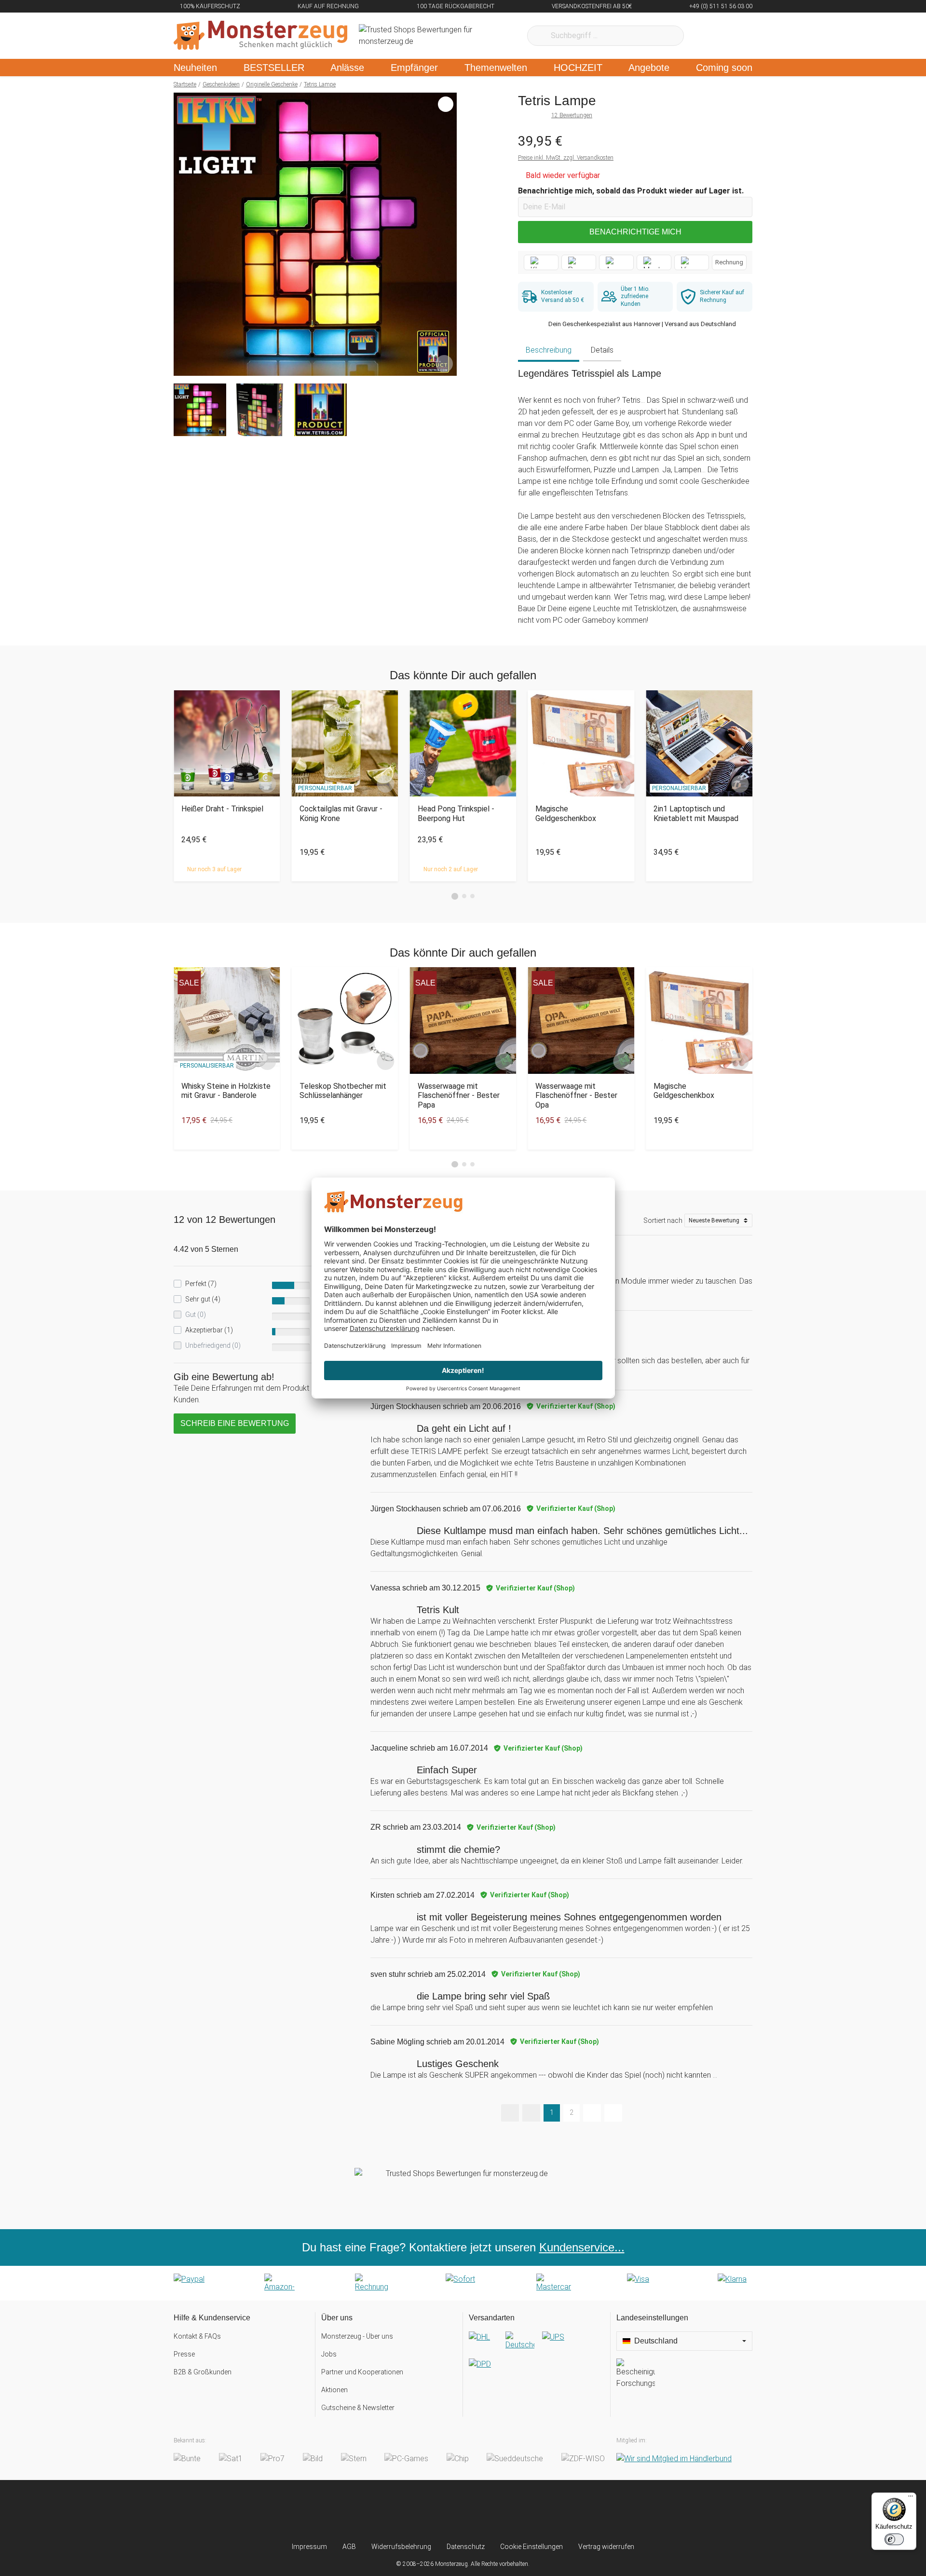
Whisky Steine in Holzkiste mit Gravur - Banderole (226, 1091)
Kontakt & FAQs (197, 2336)
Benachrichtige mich (635, 232)
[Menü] (911, 2498)
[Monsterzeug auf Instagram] (406, 2511)
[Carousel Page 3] (472, 896)
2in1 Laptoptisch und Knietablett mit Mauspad (696, 813)
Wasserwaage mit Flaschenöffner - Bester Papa (459, 1095)
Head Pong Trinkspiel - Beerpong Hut (456, 813)
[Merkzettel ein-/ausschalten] (444, 363)
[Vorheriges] (184, 234)
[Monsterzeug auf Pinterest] (482, 2511)
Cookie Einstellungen (531, 2547)
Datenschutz (466, 2547)
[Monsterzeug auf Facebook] (444, 2511)
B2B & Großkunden (203, 2372)
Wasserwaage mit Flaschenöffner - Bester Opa (576, 1095)
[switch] (894, 2539)
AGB (349, 2547)
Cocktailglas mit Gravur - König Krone (341, 813)
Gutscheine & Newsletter (358, 2408)
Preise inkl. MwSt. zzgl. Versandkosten (566, 158)
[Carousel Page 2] (464, 896)
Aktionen (334, 2390)
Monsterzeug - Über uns (357, 2336)
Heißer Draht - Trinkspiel (222, 809)
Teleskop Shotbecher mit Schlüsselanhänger (343, 1091)
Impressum (309, 2547)
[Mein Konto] (732, 36)
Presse (184, 2354)
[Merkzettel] (704, 36)
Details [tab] (602, 350)
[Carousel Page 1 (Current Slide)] (455, 896)
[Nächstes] (447, 234)
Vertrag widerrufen (606, 2547)
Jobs (329, 2354)
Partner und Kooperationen (362, 2372)
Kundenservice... (582, 2247)
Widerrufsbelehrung (401, 2547)
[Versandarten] (537, 2358)
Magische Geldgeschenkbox (566, 813)
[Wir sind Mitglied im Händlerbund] (674, 2459)
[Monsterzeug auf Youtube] (520, 2511)
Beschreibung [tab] (549, 350)
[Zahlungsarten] (463, 2283)
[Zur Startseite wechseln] (260, 36)
